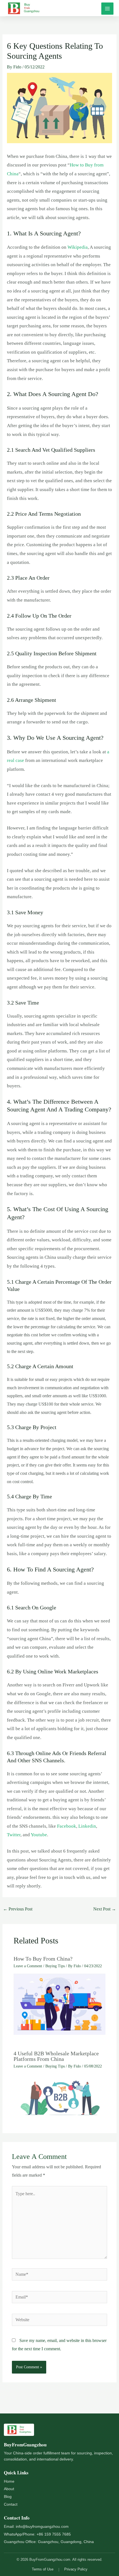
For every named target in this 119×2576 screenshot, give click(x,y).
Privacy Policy (76, 2569)
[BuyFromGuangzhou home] (23, 2431)
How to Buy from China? (43, 1959)
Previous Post (18, 1909)
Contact (11, 2504)
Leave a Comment (28, 1966)
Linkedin (87, 1826)
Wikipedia (78, 247)
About (9, 2489)
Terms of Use (43, 2569)
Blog (8, 2497)
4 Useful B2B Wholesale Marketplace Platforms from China (56, 2056)
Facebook (67, 1826)
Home (9, 2481)
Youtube (39, 1835)
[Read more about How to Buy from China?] (60, 2004)
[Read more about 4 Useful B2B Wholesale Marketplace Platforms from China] (60, 2095)
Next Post (105, 1909)
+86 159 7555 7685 (54, 2534)
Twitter (14, 1835)
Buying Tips (55, 1966)
